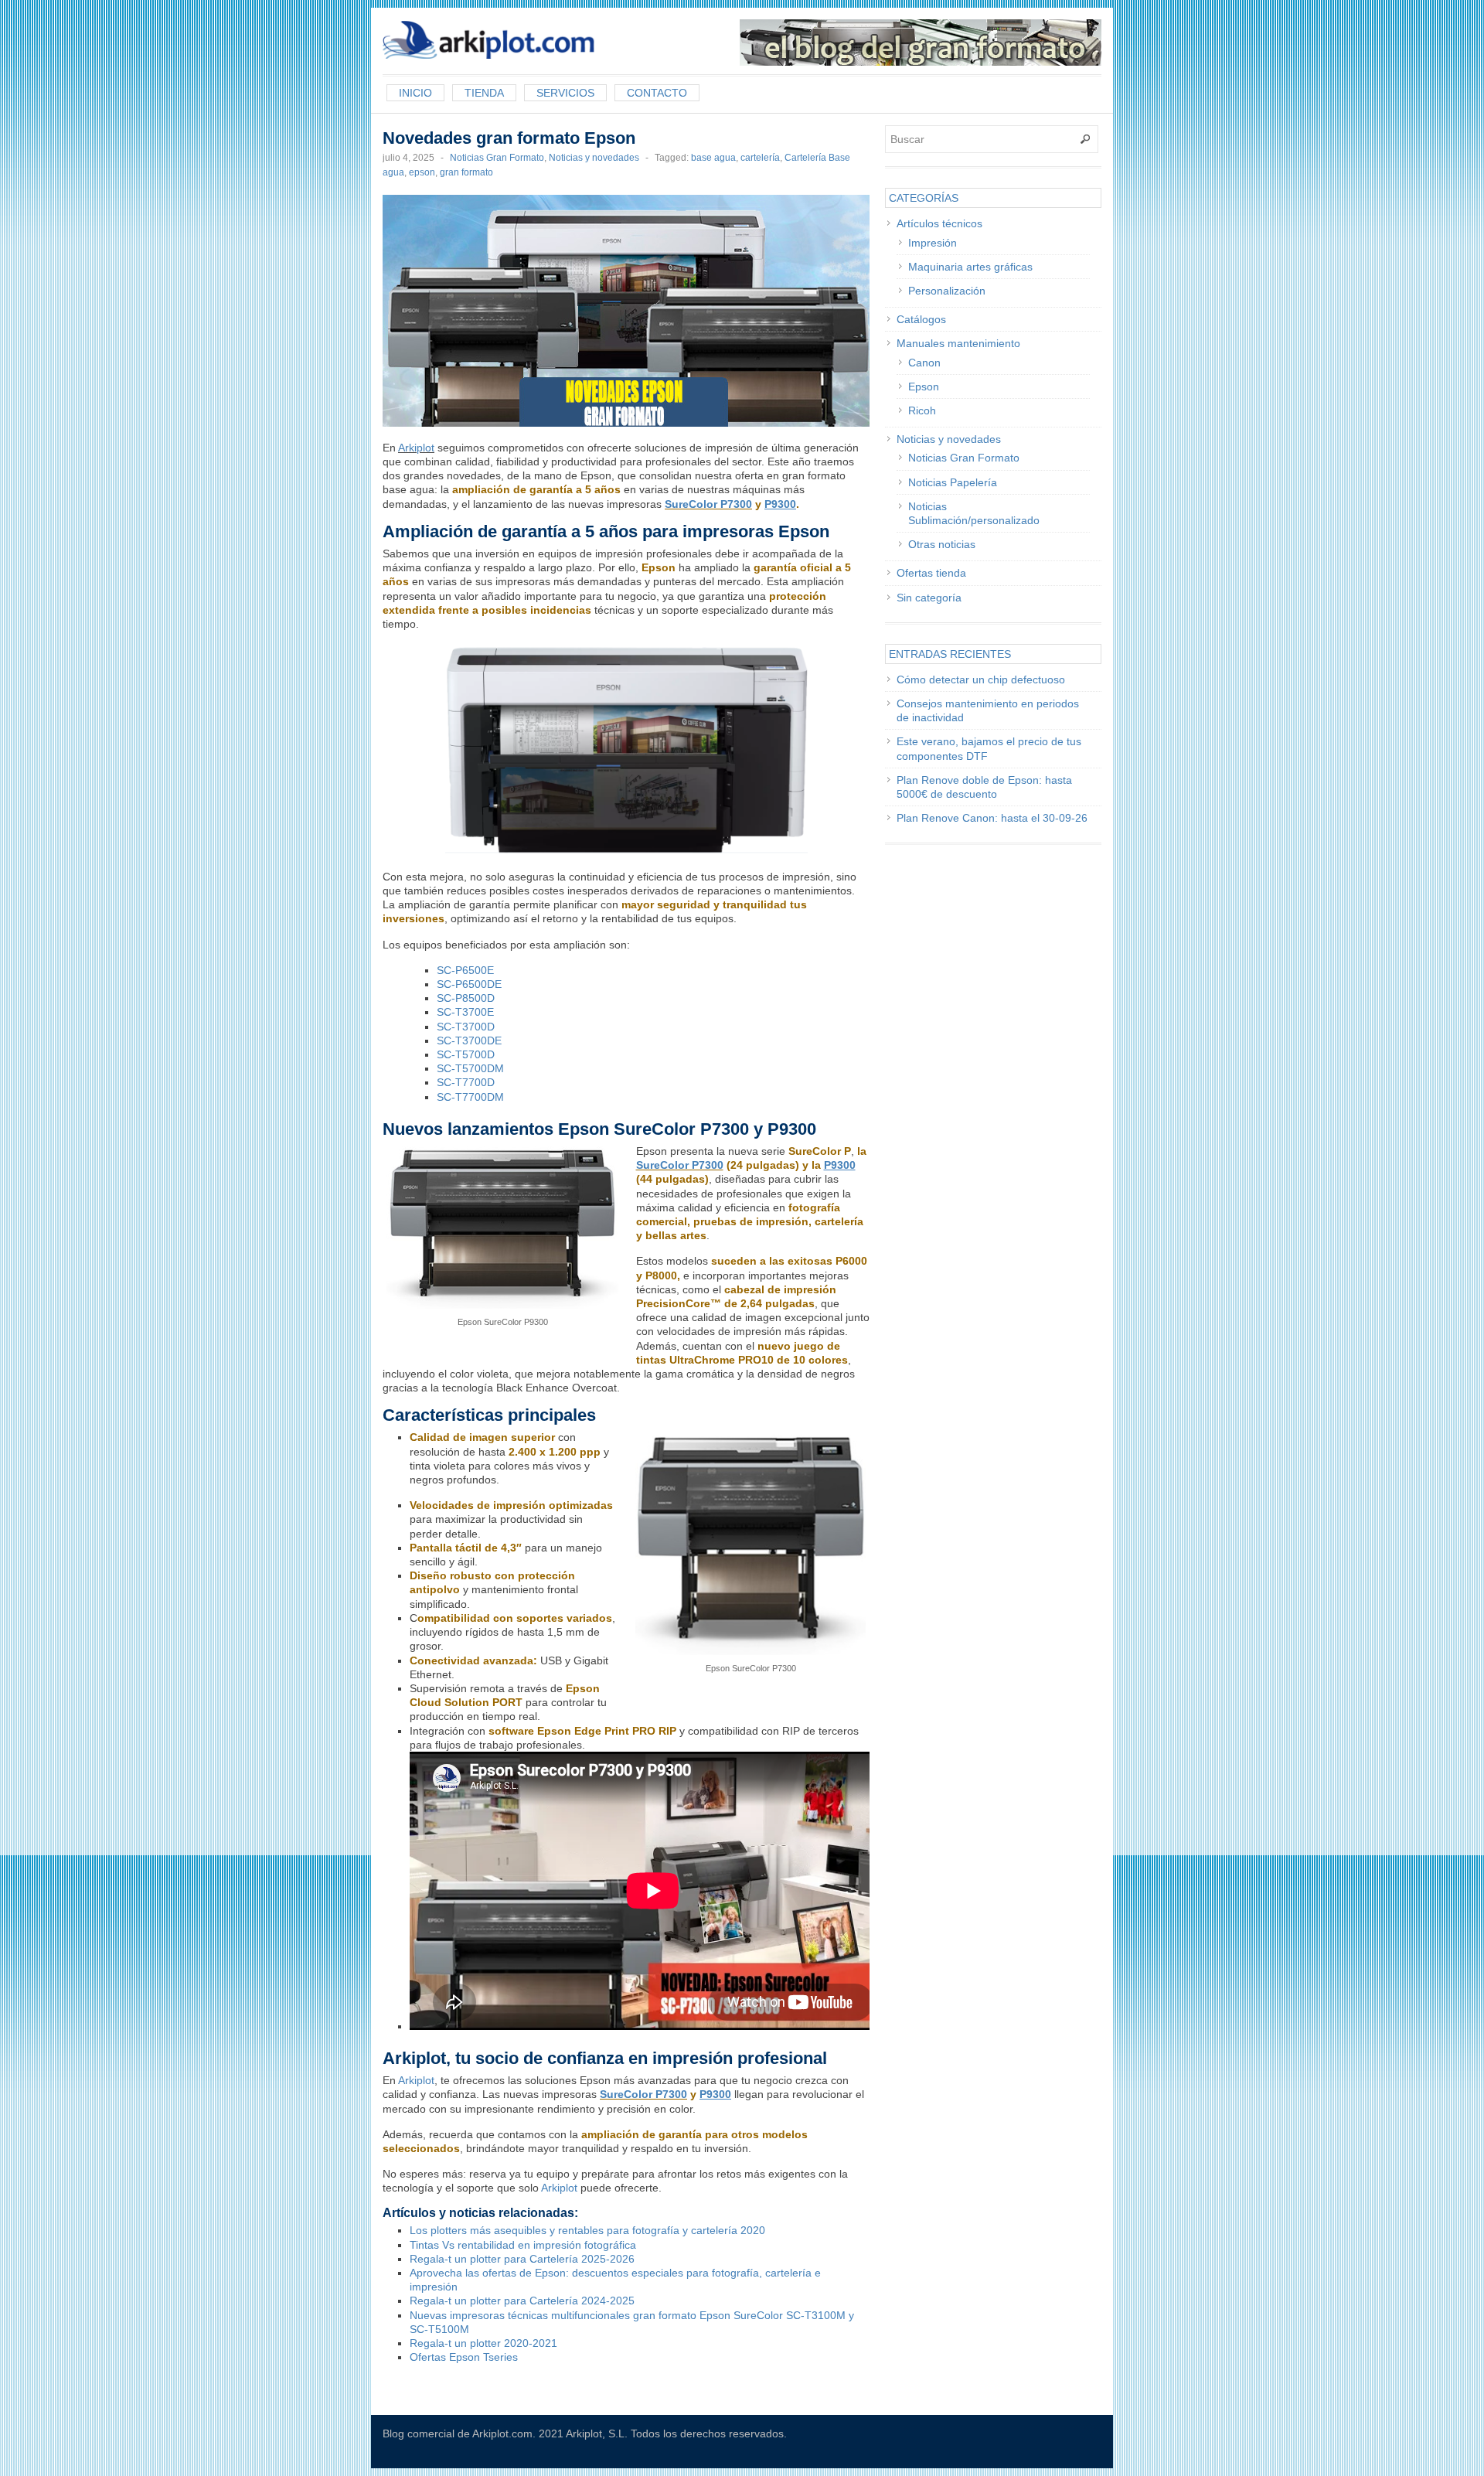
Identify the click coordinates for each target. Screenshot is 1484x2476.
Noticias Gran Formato (497, 158)
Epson (924, 387)
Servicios (565, 93)
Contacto (657, 93)
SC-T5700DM (470, 1068)
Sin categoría (929, 598)
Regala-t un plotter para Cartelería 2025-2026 (522, 2259)
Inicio (415, 93)
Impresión (933, 243)
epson (422, 172)
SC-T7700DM (470, 1097)
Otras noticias (942, 544)
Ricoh (922, 410)
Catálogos (921, 319)
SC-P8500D (466, 998)
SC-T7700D (466, 1082)
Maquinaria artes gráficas (970, 267)
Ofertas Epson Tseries (464, 2357)
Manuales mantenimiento (958, 343)
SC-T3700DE (469, 1040)
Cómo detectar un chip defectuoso (981, 679)
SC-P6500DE (469, 984)
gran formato (466, 172)
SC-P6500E (465, 970)
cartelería (760, 158)
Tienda (484, 93)
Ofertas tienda (931, 573)
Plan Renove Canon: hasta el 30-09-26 (992, 818)
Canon (924, 363)
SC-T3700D (466, 1027)
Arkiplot (416, 448)
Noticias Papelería (953, 482)
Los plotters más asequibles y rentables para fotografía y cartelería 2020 (587, 2230)
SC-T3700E (465, 1012)
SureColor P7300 (708, 504)
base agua (713, 158)
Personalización (947, 291)
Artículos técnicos (939, 223)
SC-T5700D (466, 1054)
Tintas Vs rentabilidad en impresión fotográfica (523, 2245)
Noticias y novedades (594, 158)
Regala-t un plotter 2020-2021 (483, 2343)
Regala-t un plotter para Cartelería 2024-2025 (522, 2301)
